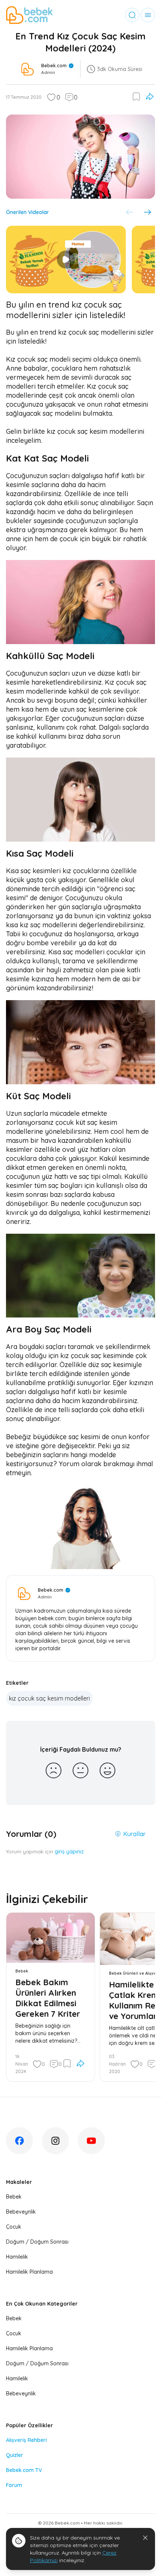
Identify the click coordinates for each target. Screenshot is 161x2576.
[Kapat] (145, 2538)
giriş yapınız (69, 1852)
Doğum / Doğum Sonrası (37, 2242)
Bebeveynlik (21, 2212)
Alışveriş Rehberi (26, 2440)
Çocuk (14, 2227)
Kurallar (134, 1834)
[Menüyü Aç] (148, 15)
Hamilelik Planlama (29, 2272)
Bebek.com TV (24, 2470)
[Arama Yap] (132, 15)
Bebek (14, 2197)
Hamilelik (17, 2257)
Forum (14, 2485)
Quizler (15, 2455)
